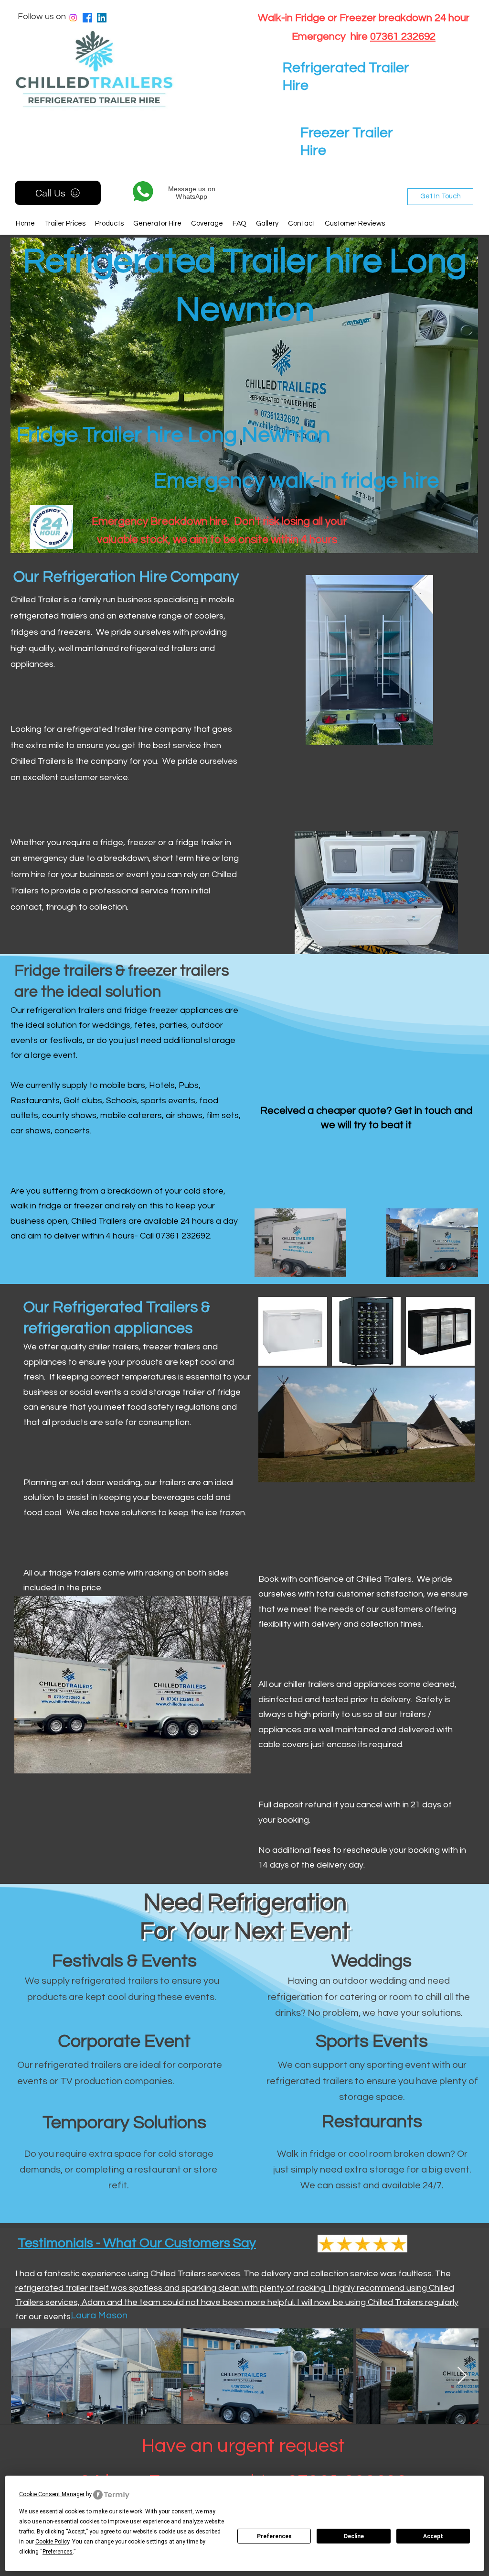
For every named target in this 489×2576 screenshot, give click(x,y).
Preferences (274, 2536)
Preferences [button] (58, 2552)
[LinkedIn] (102, 18)
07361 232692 (403, 37)
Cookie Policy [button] (52, 2542)
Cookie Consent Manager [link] (52, 2494)
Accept (433, 2536)
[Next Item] (462, 2376)
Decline (354, 2536)
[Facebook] (87, 18)
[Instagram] (73, 18)
